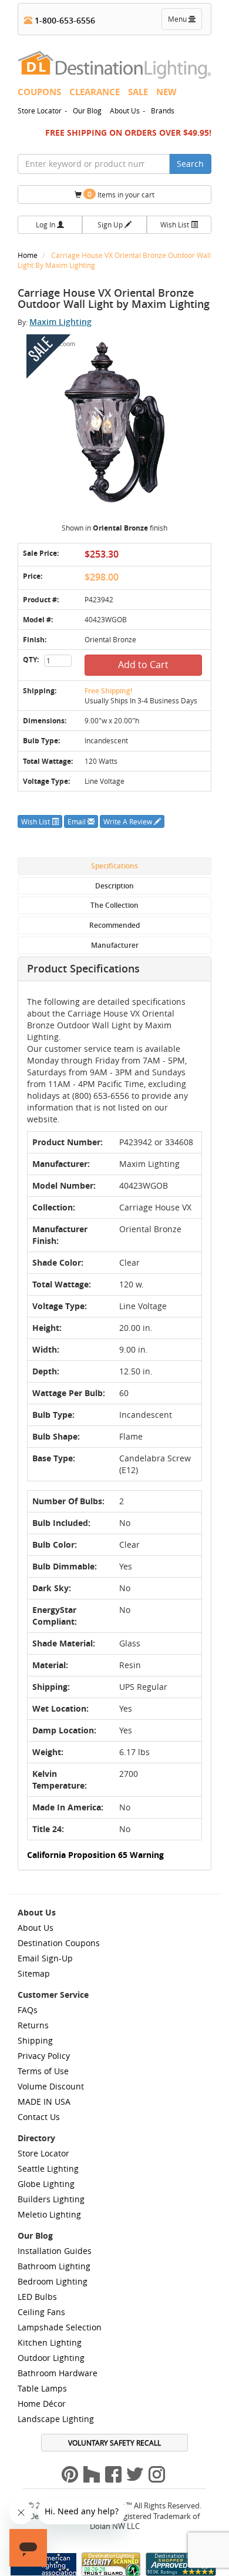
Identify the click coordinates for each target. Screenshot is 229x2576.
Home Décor (42, 2404)
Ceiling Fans (41, 2312)
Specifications (114, 866)
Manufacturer (115, 945)
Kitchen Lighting (50, 2342)
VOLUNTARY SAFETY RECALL (114, 2443)
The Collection (114, 905)
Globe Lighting (46, 2184)
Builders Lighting (51, 2199)
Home (28, 255)
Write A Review (129, 821)
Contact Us (39, 2117)
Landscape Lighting (56, 2419)
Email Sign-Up (45, 1958)
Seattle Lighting (48, 2169)
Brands (163, 110)
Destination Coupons (59, 1943)
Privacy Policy (44, 2056)
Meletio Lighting (49, 2214)
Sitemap (34, 1973)
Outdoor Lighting (51, 2358)
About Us (125, 110)
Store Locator (40, 110)
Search (190, 164)
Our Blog (87, 110)
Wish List (176, 224)
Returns (33, 2025)
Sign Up (111, 224)
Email (78, 821)
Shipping (35, 2040)
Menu (184, 22)
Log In (46, 224)
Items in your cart (121, 194)
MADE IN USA (44, 2102)
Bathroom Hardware (58, 2373)
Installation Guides (55, 2251)
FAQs (28, 2010)
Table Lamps (42, 2388)
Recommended (114, 925)
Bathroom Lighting (54, 2266)
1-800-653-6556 (64, 20)
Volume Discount (51, 2086)
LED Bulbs (37, 2297)
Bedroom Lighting (53, 2281)
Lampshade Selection (60, 2327)
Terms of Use (43, 2071)
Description (114, 886)
